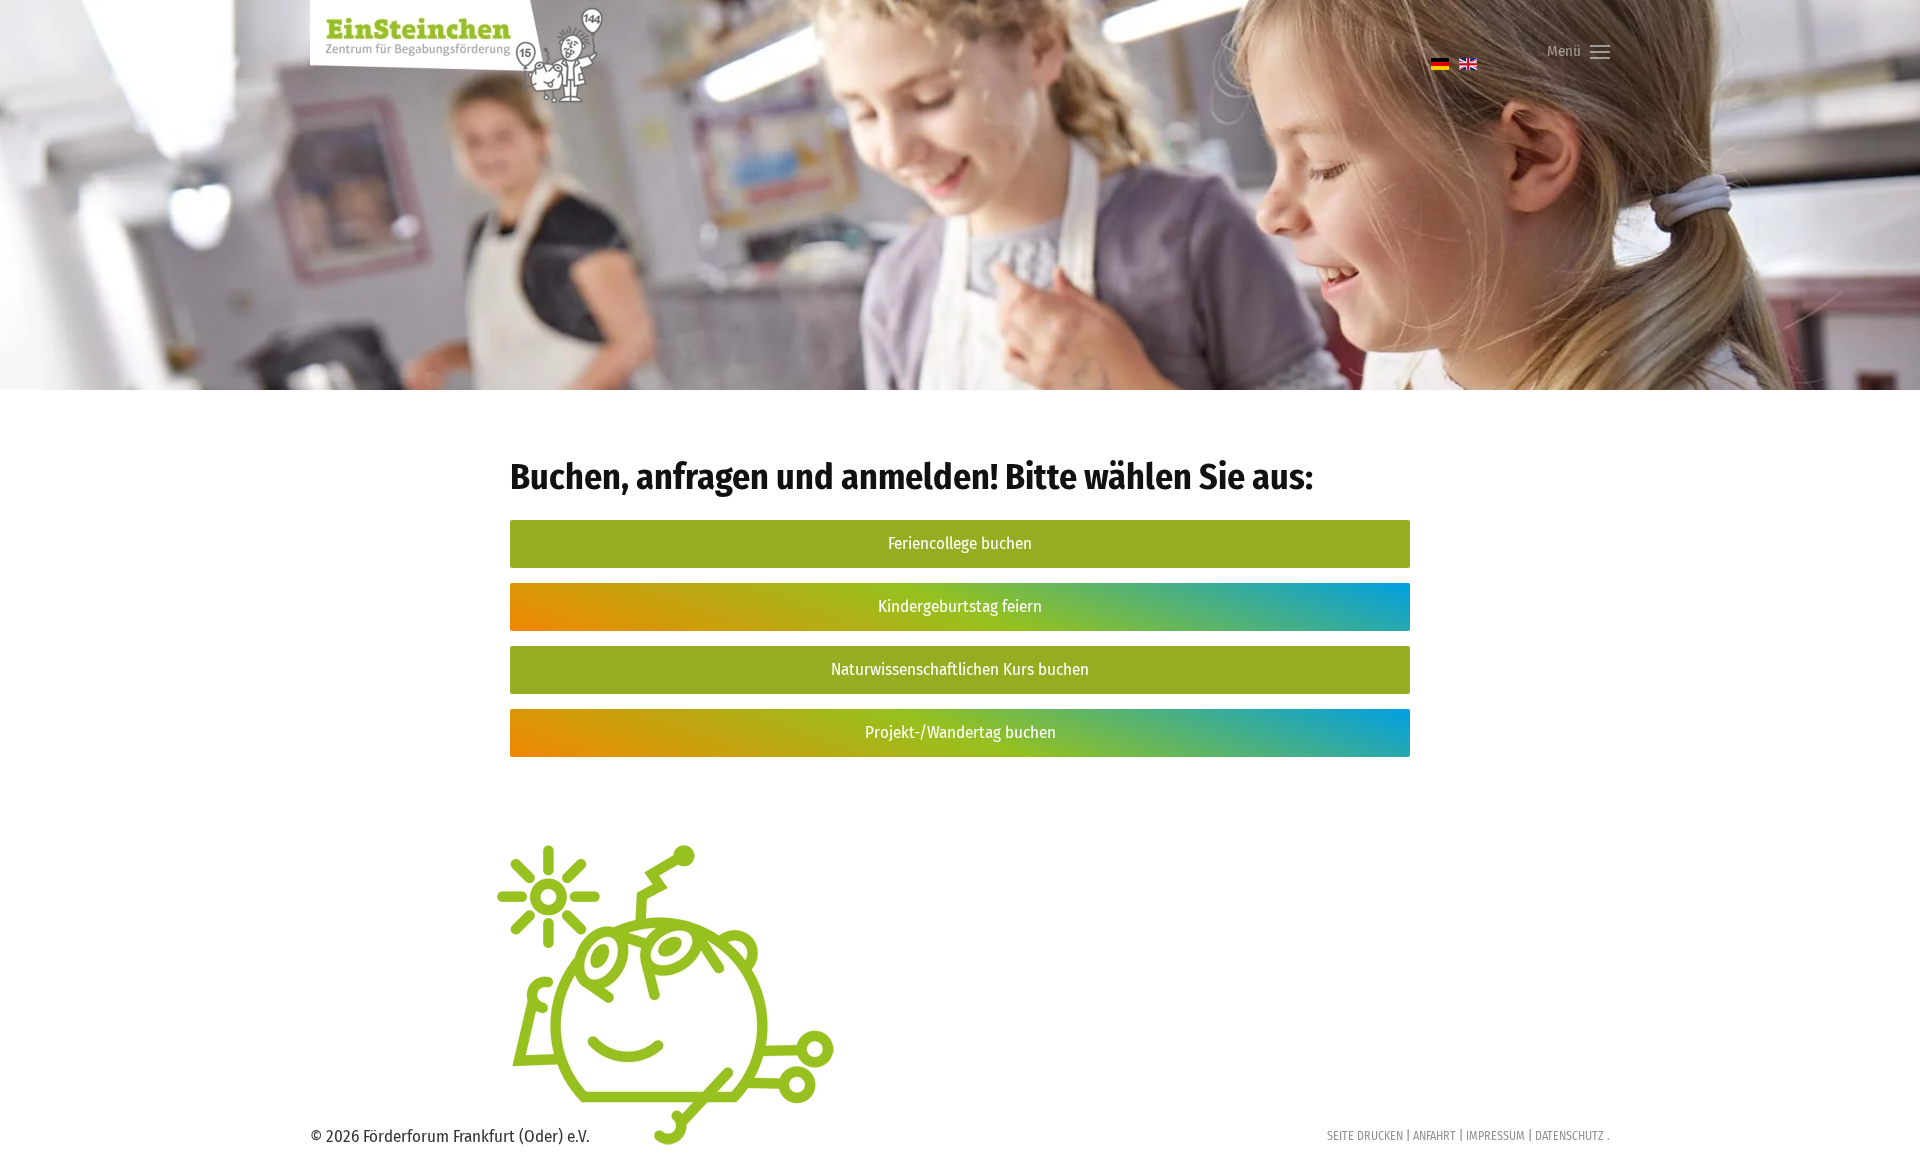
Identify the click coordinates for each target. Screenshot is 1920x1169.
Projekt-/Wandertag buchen (960, 732)
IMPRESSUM (1495, 1136)
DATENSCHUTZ (1568, 1136)
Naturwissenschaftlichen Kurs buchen (960, 669)
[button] (1578, 51)
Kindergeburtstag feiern (960, 606)
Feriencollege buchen (960, 543)
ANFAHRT (1434, 1136)
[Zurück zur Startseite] (460, 51)
